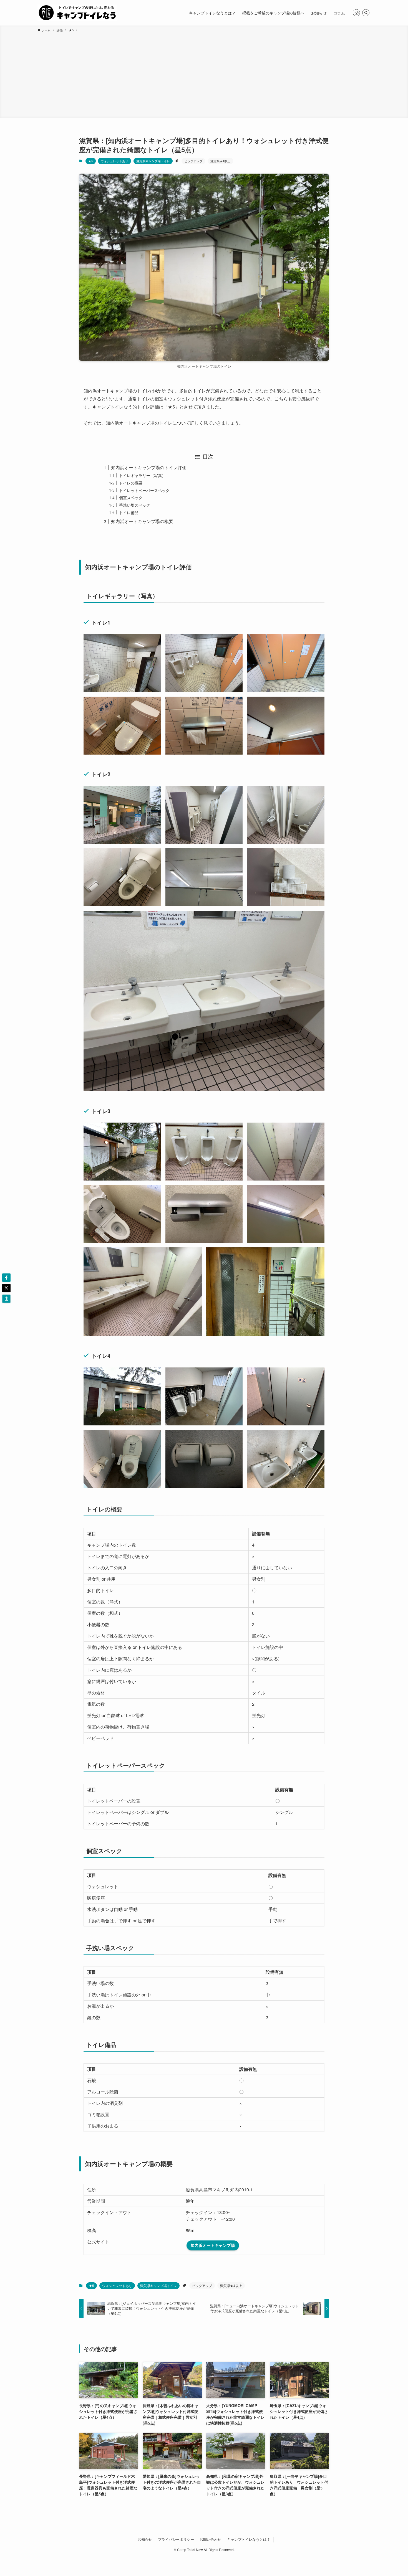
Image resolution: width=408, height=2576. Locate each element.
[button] (6, 1278)
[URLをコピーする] (6, 1299)
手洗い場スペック (135, 505)
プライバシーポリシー (176, 2539)
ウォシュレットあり (114, 161)
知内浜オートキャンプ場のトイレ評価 (149, 467)
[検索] (366, 13)
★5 (91, 161)
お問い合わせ (210, 2539)
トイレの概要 (131, 483)
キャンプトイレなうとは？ (249, 2539)
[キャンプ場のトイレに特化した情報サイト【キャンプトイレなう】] (77, 13)
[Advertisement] (204, 74)
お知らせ (145, 2539)
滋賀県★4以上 (220, 161)
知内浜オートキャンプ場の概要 (142, 521)
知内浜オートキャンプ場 (213, 2245)
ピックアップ (193, 161)
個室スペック (131, 497)
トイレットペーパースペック (144, 490)
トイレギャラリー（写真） (142, 475)
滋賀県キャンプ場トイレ (153, 161)
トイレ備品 (129, 512)
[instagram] (356, 13)
